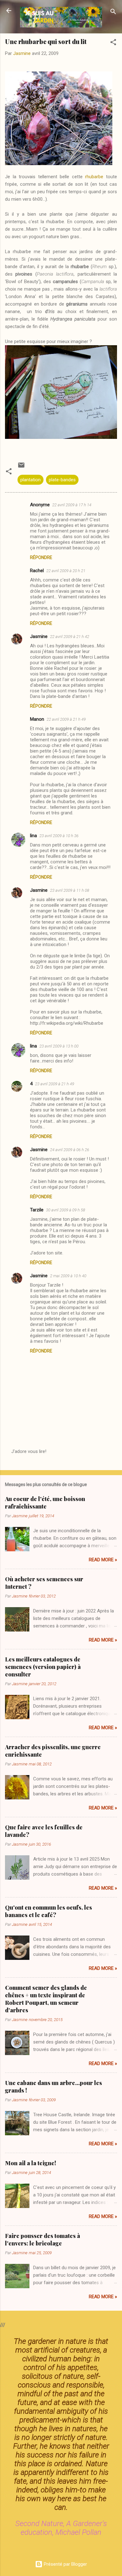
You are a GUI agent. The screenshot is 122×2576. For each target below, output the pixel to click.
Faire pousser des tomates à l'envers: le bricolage (43, 2240)
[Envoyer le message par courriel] (21, 467)
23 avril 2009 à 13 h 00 (59, 1046)
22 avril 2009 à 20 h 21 (66, 571)
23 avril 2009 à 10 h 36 (59, 836)
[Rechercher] (113, 13)
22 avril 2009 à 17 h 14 (72, 505)
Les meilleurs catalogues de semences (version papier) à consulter (43, 1667)
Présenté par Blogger (65, 2564)
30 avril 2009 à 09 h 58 (66, 1210)
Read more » (103, 1560)
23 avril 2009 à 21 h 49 (55, 1084)
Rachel (37, 571)
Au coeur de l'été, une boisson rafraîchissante (45, 1503)
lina (33, 836)
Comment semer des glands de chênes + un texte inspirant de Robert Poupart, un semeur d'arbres (46, 1999)
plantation (30, 480)
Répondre (41, 557)
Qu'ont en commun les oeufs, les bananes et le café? (48, 1911)
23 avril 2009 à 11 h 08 (70, 890)
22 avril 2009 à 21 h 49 (66, 719)
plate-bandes (62, 480)
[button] (113, 43)
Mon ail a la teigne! (30, 2163)
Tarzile (37, 1210)
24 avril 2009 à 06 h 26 (70, 1150)
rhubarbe (94, 177)
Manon (37, 719)
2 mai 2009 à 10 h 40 (68, 1276)
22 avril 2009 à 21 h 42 (70, 637)
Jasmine (39, 636)
